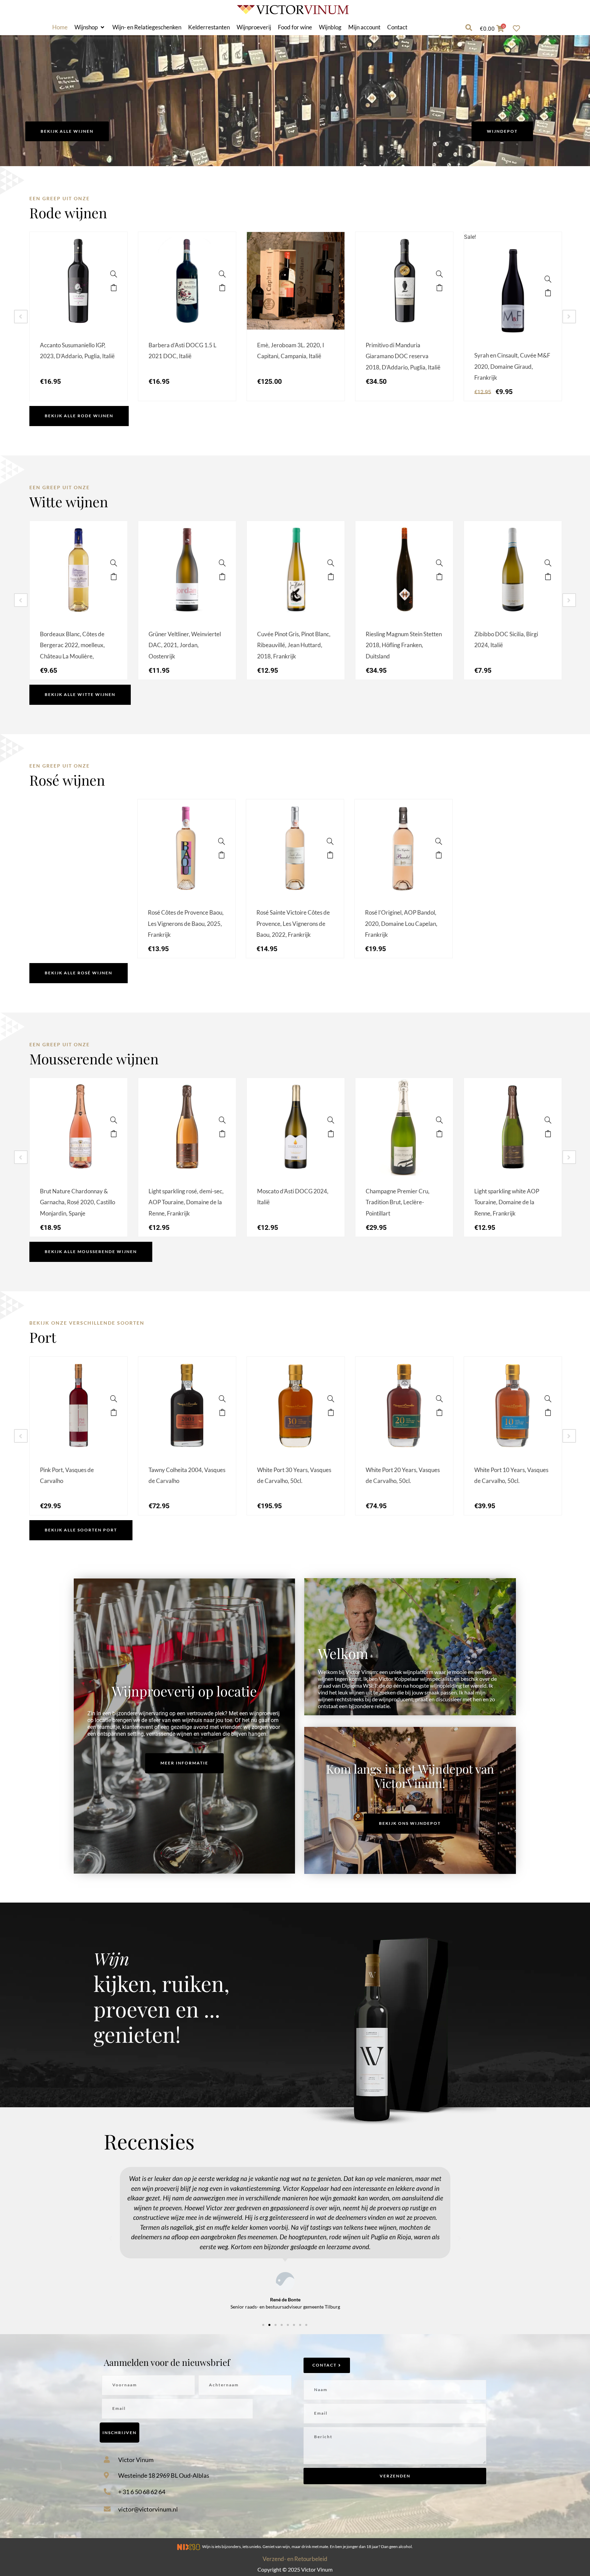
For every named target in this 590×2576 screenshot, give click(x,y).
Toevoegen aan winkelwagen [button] (114, 288)
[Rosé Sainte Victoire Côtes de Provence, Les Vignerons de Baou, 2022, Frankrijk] (330, 841)
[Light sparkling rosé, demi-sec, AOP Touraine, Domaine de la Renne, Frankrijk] (222, 1120)
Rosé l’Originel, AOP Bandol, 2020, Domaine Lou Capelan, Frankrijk (401, 923)
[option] (79, 316)
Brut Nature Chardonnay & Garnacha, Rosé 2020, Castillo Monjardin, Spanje (78, 1202)
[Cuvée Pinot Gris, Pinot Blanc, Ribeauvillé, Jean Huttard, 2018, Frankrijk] (331, 563)
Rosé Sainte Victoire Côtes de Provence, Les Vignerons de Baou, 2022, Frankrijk (293, 923)
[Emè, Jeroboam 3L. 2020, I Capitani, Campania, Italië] (331, 274)
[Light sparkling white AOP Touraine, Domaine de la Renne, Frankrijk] (548, 1120)
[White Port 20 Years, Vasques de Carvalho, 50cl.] (439, 1399)
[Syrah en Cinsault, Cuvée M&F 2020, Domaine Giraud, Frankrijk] (548, 279)
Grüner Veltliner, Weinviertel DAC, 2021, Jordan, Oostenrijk (185, 645)
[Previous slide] (21, 317)
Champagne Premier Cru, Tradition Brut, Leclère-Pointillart (398, 1202)
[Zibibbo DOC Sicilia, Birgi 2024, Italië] (548, 563)
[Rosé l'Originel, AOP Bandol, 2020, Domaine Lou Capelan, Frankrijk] (439, 841)
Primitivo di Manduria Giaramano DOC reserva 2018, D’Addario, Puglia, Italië (403, 356)
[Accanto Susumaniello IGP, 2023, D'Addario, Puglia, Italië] (114, 274)
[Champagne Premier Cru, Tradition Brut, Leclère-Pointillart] (439, 1120)
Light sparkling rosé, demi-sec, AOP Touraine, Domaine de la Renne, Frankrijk (186, 1202)
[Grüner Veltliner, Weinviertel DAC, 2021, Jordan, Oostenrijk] (222, 563)
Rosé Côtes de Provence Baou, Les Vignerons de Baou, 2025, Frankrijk (186, 923)
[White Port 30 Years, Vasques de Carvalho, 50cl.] (331, 1399)
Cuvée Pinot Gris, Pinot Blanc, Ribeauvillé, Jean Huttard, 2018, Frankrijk (294, 645)
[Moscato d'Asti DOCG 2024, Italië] (331, 1120)
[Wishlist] (518, 28)
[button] (90, 27)
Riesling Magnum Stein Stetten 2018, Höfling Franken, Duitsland (404, 645)
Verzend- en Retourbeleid (295, 2559)
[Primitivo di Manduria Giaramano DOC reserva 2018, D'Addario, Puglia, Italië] (439, 274)
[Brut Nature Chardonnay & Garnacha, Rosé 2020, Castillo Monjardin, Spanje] (114, 1120)
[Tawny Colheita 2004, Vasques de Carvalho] (222, 1399)
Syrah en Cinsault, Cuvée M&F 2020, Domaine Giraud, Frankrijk (512, 366)
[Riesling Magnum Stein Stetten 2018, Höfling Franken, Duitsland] (439, 563)
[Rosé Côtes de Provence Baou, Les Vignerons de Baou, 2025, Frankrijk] (222, 841)
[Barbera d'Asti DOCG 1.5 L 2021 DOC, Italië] (222, 274)
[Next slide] (569, 317)
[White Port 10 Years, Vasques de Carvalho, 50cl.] (548, 1399)
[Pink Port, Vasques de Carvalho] (114, 1399)
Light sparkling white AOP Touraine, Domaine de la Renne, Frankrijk (507, 1202)
